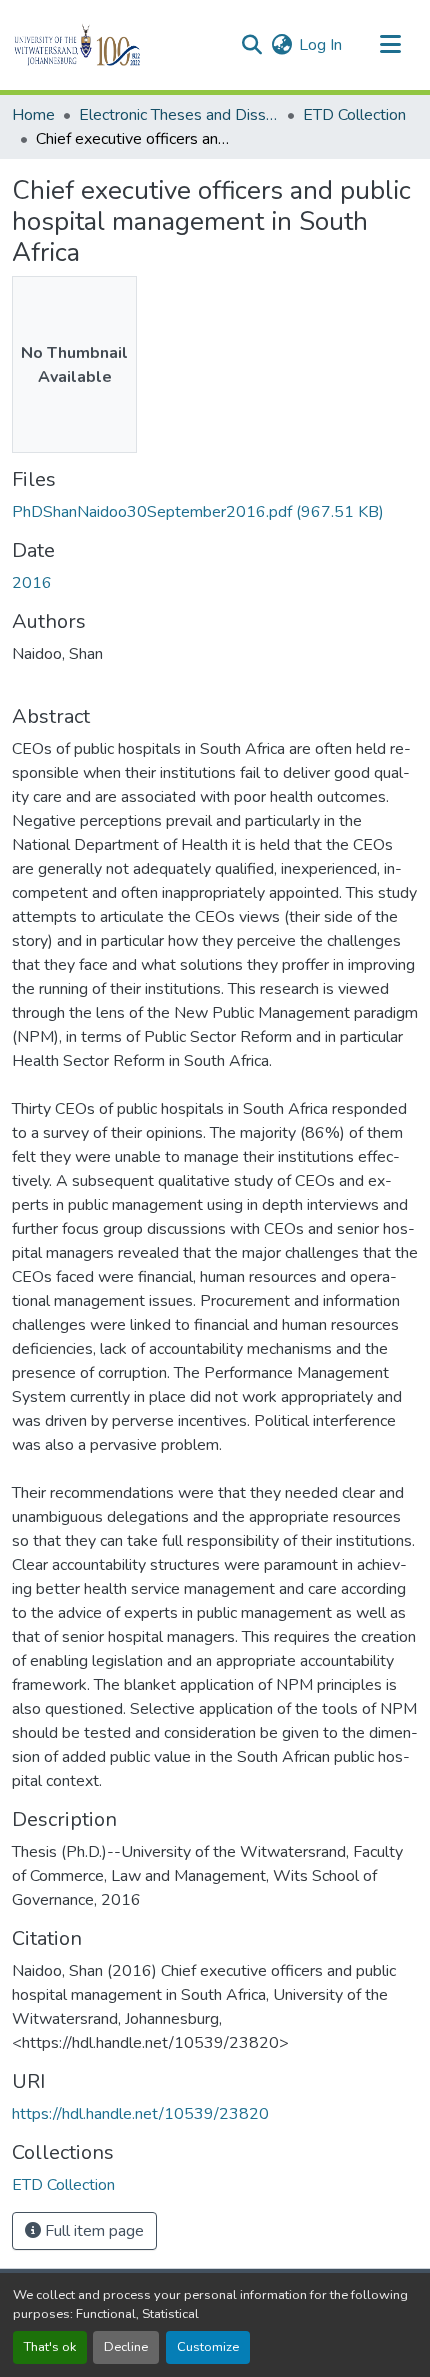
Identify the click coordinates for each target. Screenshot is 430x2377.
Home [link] (33, 115)
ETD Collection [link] (354, 115)
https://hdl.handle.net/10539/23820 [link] (140, 2114)
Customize (208, 2347)
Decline (126, 2347)
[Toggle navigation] (390, 45)
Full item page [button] (92, 2231)
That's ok (50, 2347)
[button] (111, 45)
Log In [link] (320, 45)
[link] (215, 512)
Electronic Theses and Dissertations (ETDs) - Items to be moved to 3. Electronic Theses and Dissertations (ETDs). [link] (179, 115)
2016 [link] (32, 583)
